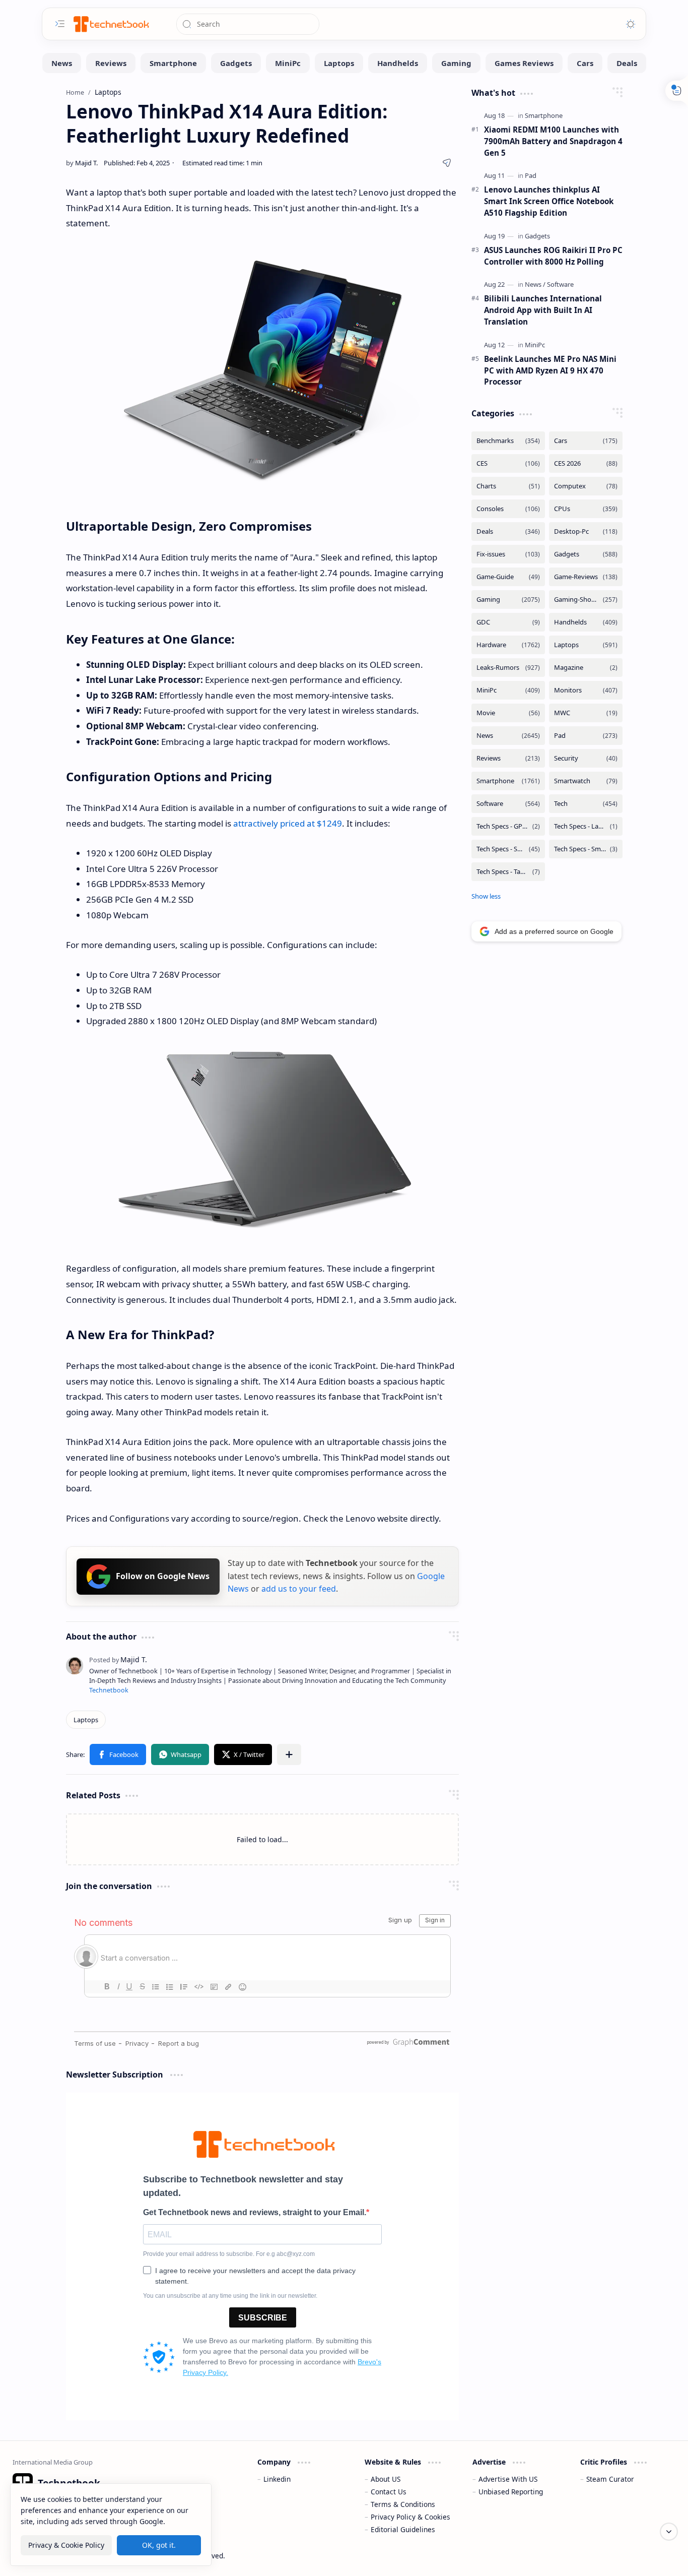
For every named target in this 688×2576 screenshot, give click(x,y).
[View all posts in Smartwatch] (586, 781)
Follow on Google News (163, 1576)
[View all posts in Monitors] (586, 690)
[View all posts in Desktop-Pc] (586, 531)
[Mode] (631, 24)
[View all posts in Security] (586, 758)
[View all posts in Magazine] (586, 668)
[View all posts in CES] (508, 463)
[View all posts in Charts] (508, 486)
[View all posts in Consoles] (508, 509)
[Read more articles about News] (535, 284)
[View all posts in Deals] (508, 531)
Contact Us (389, 2492)
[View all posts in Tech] (586, 804)
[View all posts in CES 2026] (586, 463)
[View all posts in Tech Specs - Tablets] (508, 872)
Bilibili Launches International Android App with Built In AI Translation (543, 310)
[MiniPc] (288, 63)
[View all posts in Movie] (508, 713)
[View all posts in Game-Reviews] (586, 577)
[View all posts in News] (508, 736)
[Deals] (627, 63)
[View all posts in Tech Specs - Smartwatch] (586, 849)
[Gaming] (456, 63)
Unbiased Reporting (511, 2492)
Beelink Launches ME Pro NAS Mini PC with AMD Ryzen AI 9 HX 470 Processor (550, 370)
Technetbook (109, 1690)
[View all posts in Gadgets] (586, 554)
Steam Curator (610, 2479)
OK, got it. (159, 2545)
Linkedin (277, 2479)
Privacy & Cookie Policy (66, 2545)
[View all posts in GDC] (508, 622)
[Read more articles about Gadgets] (537, 236)
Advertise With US (508, 2479)
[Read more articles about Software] (560, 284)
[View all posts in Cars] (586, 441)
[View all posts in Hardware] (508, 645)
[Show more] (486, 896)
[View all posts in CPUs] (586, 509)
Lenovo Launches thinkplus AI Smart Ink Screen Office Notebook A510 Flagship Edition (549, 201)
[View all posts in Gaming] (508, 600)
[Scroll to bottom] (669, 2532)
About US (386, 2479)
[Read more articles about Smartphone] (544, 115)
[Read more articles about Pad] (531, 175)
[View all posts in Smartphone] (508, 781)
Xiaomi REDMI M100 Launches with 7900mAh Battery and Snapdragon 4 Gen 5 (553, 141)
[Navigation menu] (60, 24)
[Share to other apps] (289, 1754)
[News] (62, 63)
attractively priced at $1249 (288, 823)
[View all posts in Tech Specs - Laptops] (586, 826)
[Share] (447, 163)
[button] (118, 1754)
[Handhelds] (398, 63)
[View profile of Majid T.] (118, 1659)
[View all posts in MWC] (586, 713)
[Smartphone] (173, 63)
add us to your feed (299, 1589)
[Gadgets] (236, 63)
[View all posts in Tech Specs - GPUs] (508, 826)
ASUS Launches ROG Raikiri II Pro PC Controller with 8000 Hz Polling (553, 256)
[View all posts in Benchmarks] (508, 441)
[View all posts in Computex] (586, 486)
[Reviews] (111, 63)
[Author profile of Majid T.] (82, 163)
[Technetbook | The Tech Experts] (110, 24)
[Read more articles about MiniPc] (535, 345)
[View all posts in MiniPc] (508, 690)
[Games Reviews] (524, 63)
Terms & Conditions (403, 2504)
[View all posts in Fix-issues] (508, 554)
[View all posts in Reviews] (508, 758)
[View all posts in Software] (508, 804)
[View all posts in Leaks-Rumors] (508, 668)
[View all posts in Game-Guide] (508, 577)
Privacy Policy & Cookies (410, 2517)
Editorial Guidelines (403, 2529)
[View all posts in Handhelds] (586, 622)
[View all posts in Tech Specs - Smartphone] (508, 849)
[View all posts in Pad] (586, 736)
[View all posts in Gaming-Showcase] (586, 600)
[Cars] (585, 63)
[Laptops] (339, 63)
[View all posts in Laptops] (586, 645)
